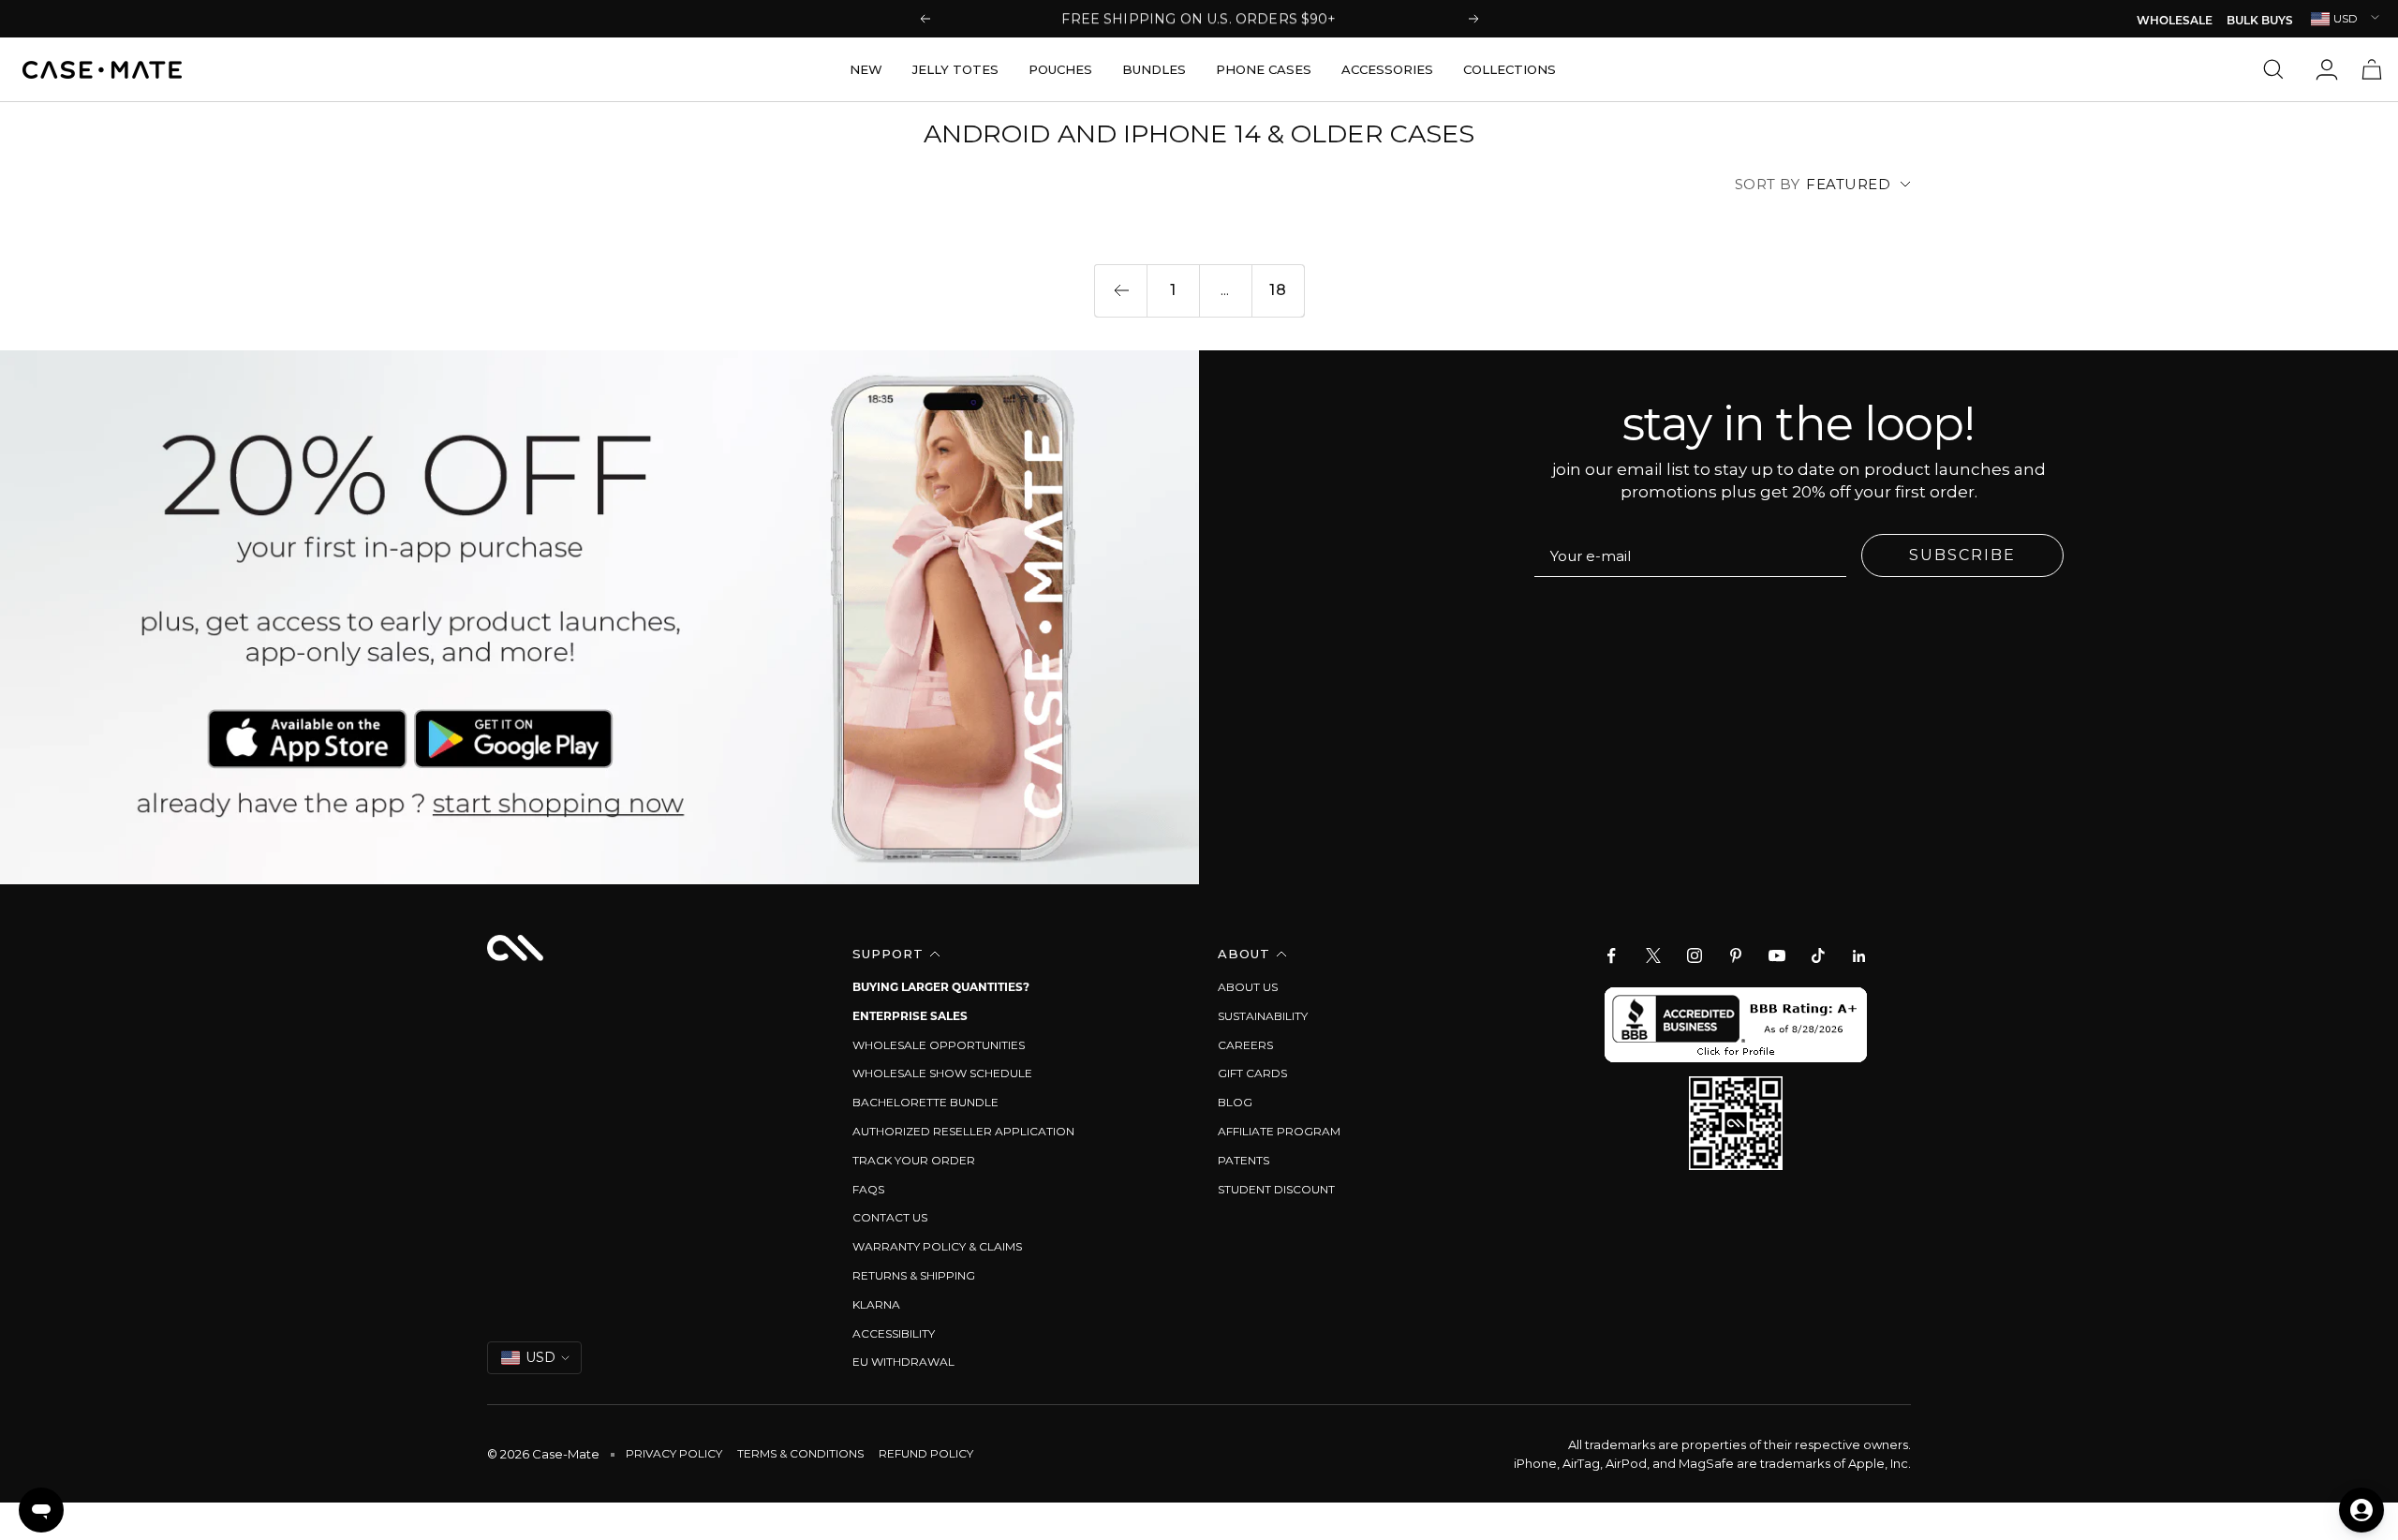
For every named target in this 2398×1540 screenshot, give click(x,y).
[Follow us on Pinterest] (1736, 955)
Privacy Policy (674, 1453)
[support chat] (41, 1510)
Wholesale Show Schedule (942, 1073)
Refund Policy (926, 1453)
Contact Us (890, 1217)
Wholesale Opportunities (939, 1045)
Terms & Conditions (800, 1453)
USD (2346, 18)
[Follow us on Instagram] (1695, 955)
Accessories (1387, 69)
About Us (1248, 987)
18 (1278, 290)
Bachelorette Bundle (925, 1102)
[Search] (2278, 69)
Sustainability (1263, 1016)
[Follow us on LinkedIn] (1859, 955)
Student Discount (1276, 1189)
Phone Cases (1264, 69)
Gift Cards (1252, 1073)
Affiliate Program (1279, 1131)
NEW (866, 69)
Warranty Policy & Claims (937, 1246)
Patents (1243, 1160)
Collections (1510, 69)
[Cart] (2372, 69)
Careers (1245, 1045)
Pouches (1060, 69)
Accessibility (894, 1333)
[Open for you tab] (2361, 1510)
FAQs (868, 1189)
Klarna (876, 1304)
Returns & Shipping (914, 1275)
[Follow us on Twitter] (1653, 955)
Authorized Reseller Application (963, 1131)
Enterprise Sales (910, 1016)
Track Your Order (914, 1160)
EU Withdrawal (903, 1362)
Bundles (1154, 69)
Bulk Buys (2260, 22)
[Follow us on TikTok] (1818, 955)
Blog (1235, 1102)
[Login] (2327, 69)
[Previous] (1120, 290)
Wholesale (2175, 22)
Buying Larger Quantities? (941, 987)
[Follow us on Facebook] (1612, 955)
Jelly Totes (955, 69)
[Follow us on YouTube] (1777, 955)
